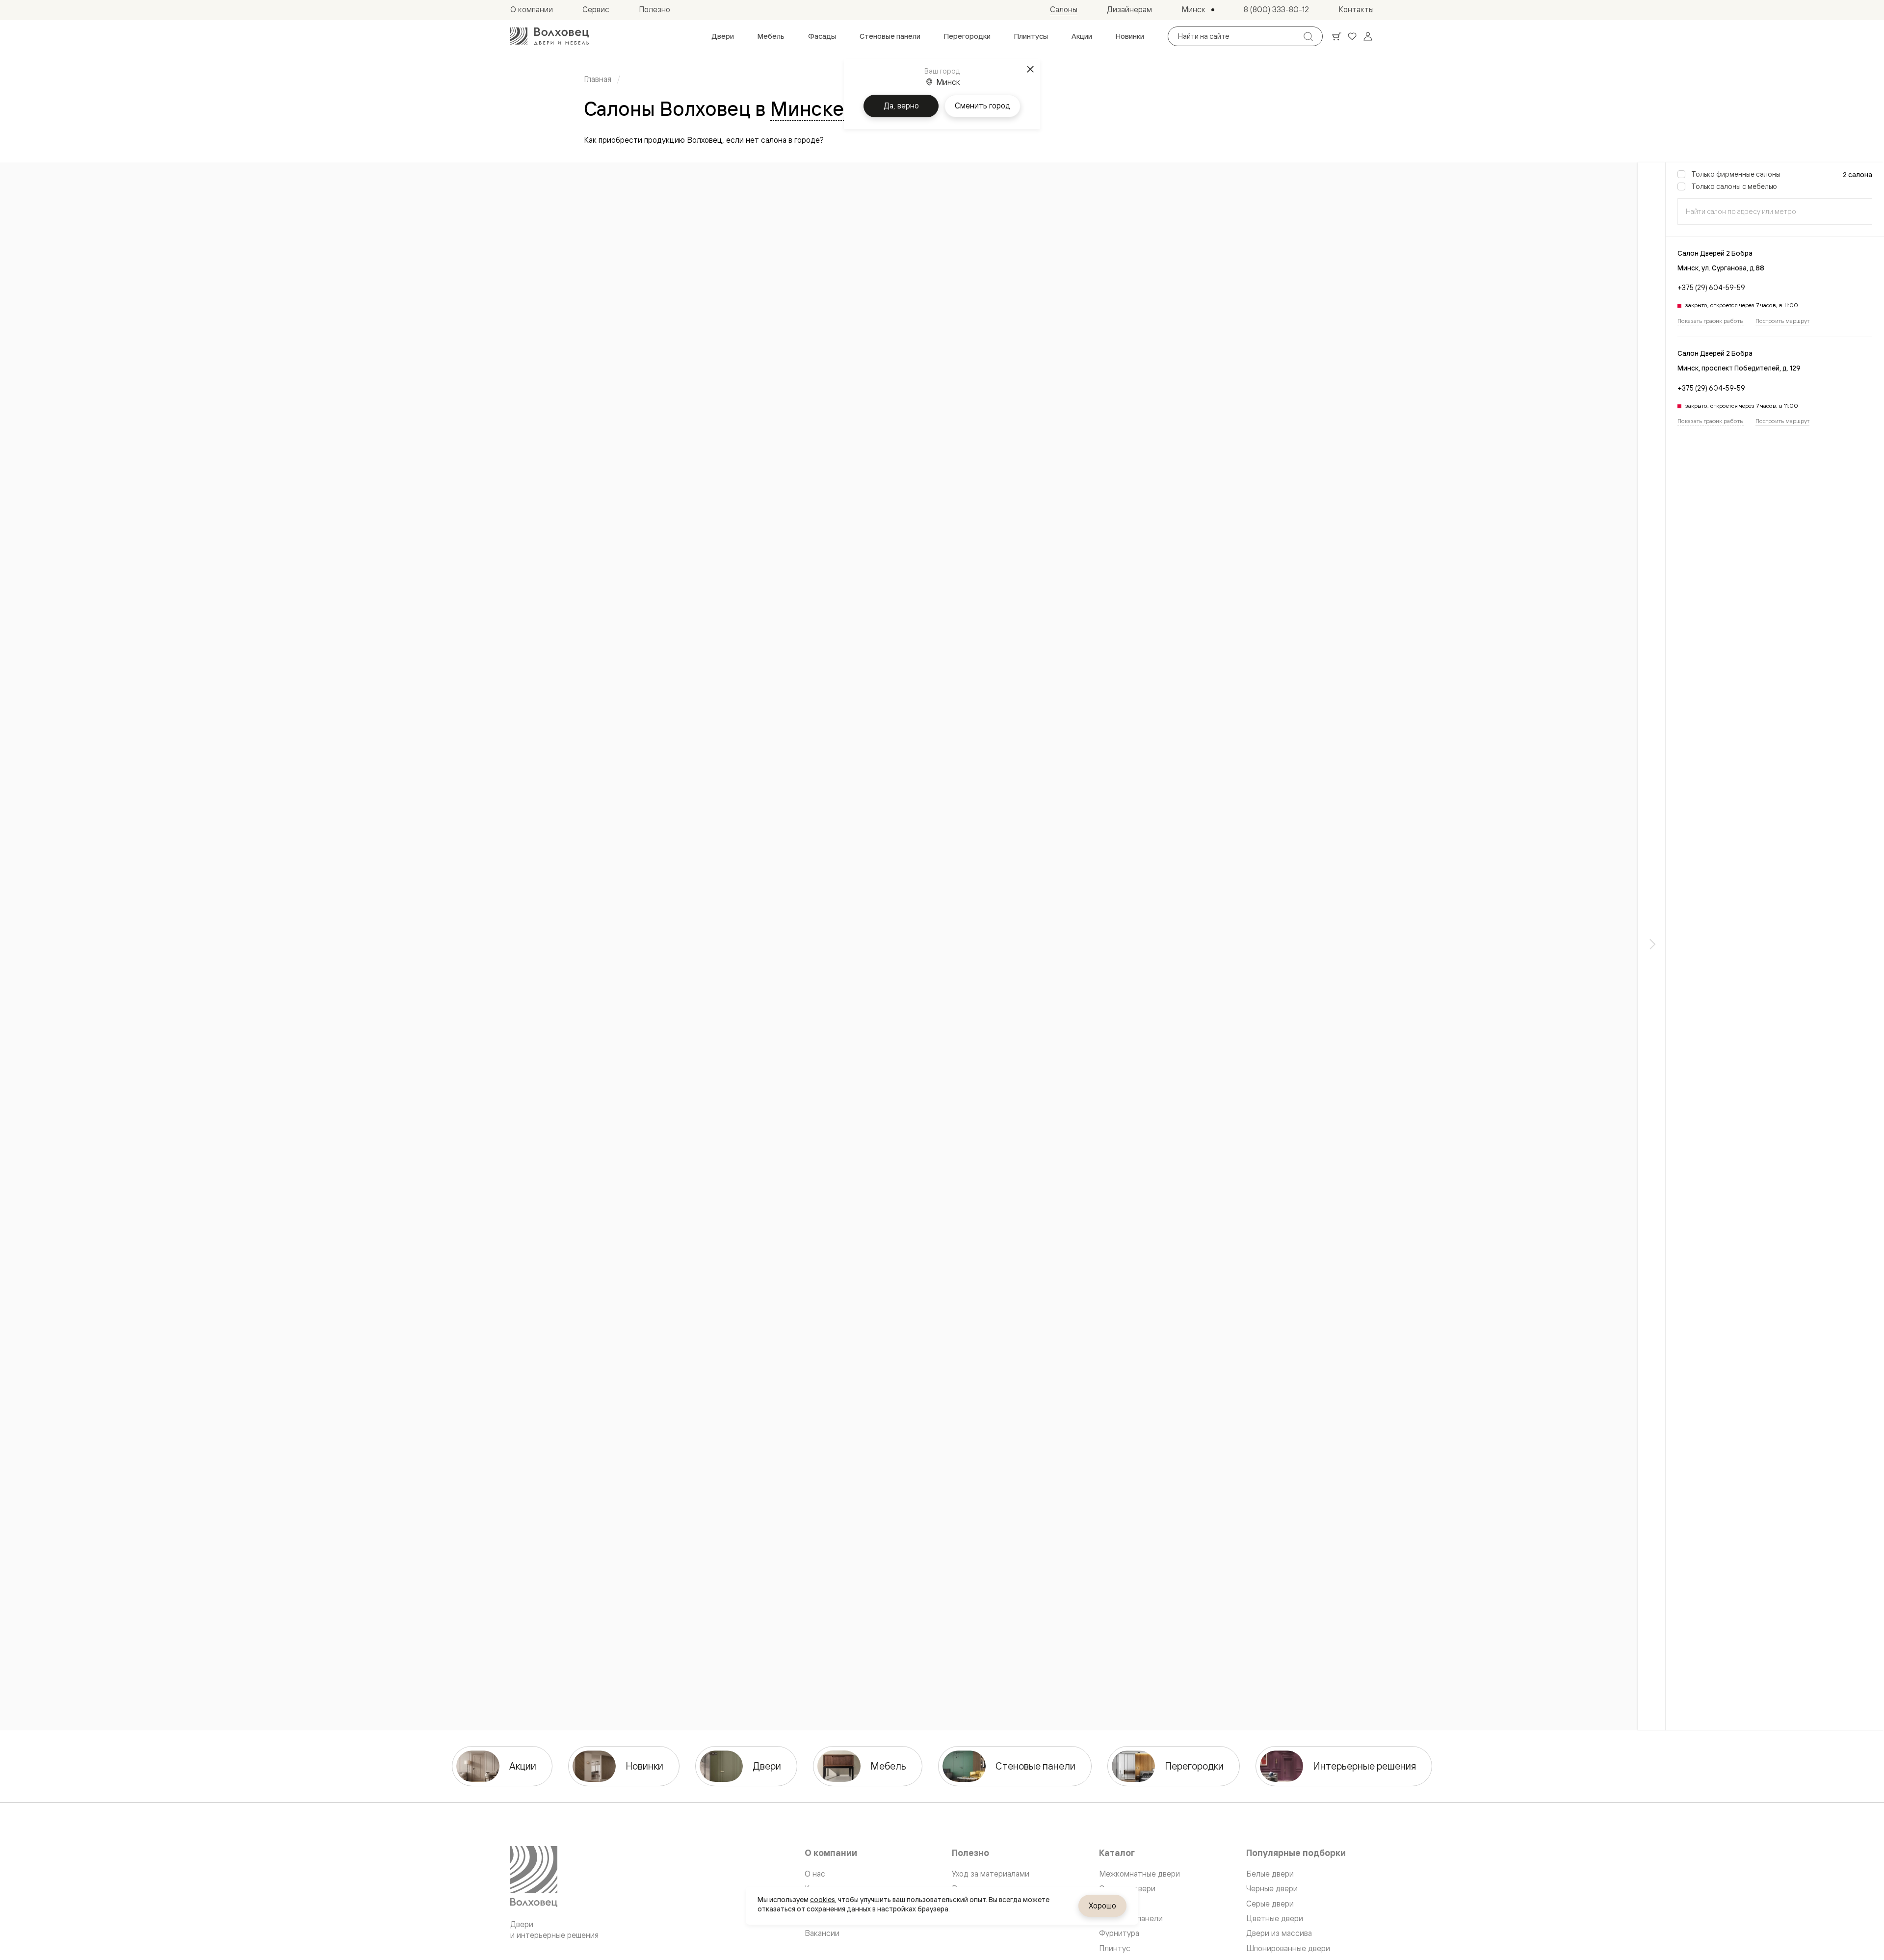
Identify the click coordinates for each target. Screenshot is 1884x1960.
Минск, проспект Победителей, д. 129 (1739, 368)
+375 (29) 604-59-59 (1711, 287)
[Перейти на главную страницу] (549, 36)
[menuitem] (723, 36)
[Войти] (1368, 36)
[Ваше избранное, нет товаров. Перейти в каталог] (1352, 36)
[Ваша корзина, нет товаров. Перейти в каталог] (1336, 36)
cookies (823, 1900)
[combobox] (1775, 212)
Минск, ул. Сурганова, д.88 (1721, 268)
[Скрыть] (1652, 946)
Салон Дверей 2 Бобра (1715, 253)
